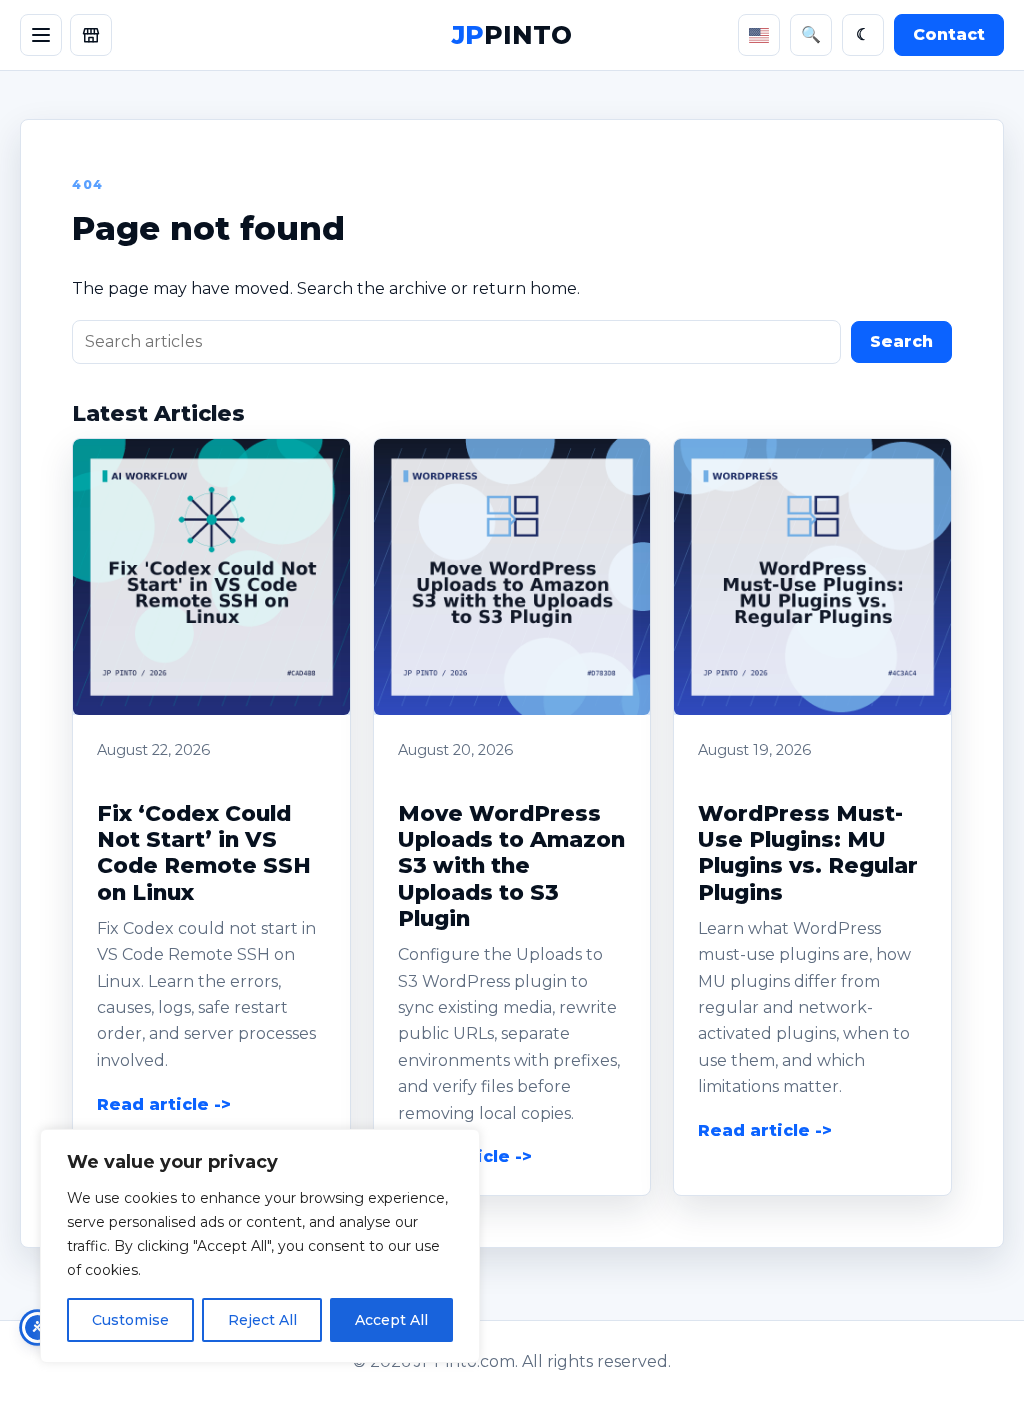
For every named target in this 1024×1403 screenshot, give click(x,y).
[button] (211, 577)
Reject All (262, 1320)
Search (901, 341)
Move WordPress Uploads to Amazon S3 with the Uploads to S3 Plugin (511, 865)
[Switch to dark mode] (863, 35)
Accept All (391, 1320)
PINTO (512, 35)
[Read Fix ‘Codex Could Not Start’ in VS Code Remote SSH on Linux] (211, 577)
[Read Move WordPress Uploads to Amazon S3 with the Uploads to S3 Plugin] (512, 577)
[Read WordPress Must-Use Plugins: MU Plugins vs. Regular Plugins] (812, 577)
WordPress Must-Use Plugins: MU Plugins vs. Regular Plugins (808, 852)
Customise (130, 1320)
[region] (260, 1246)
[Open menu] (41, 35)
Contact (949, 34)
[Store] (91, 35)
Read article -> (164, 1104)
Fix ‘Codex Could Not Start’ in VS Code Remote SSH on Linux (204, 852)
